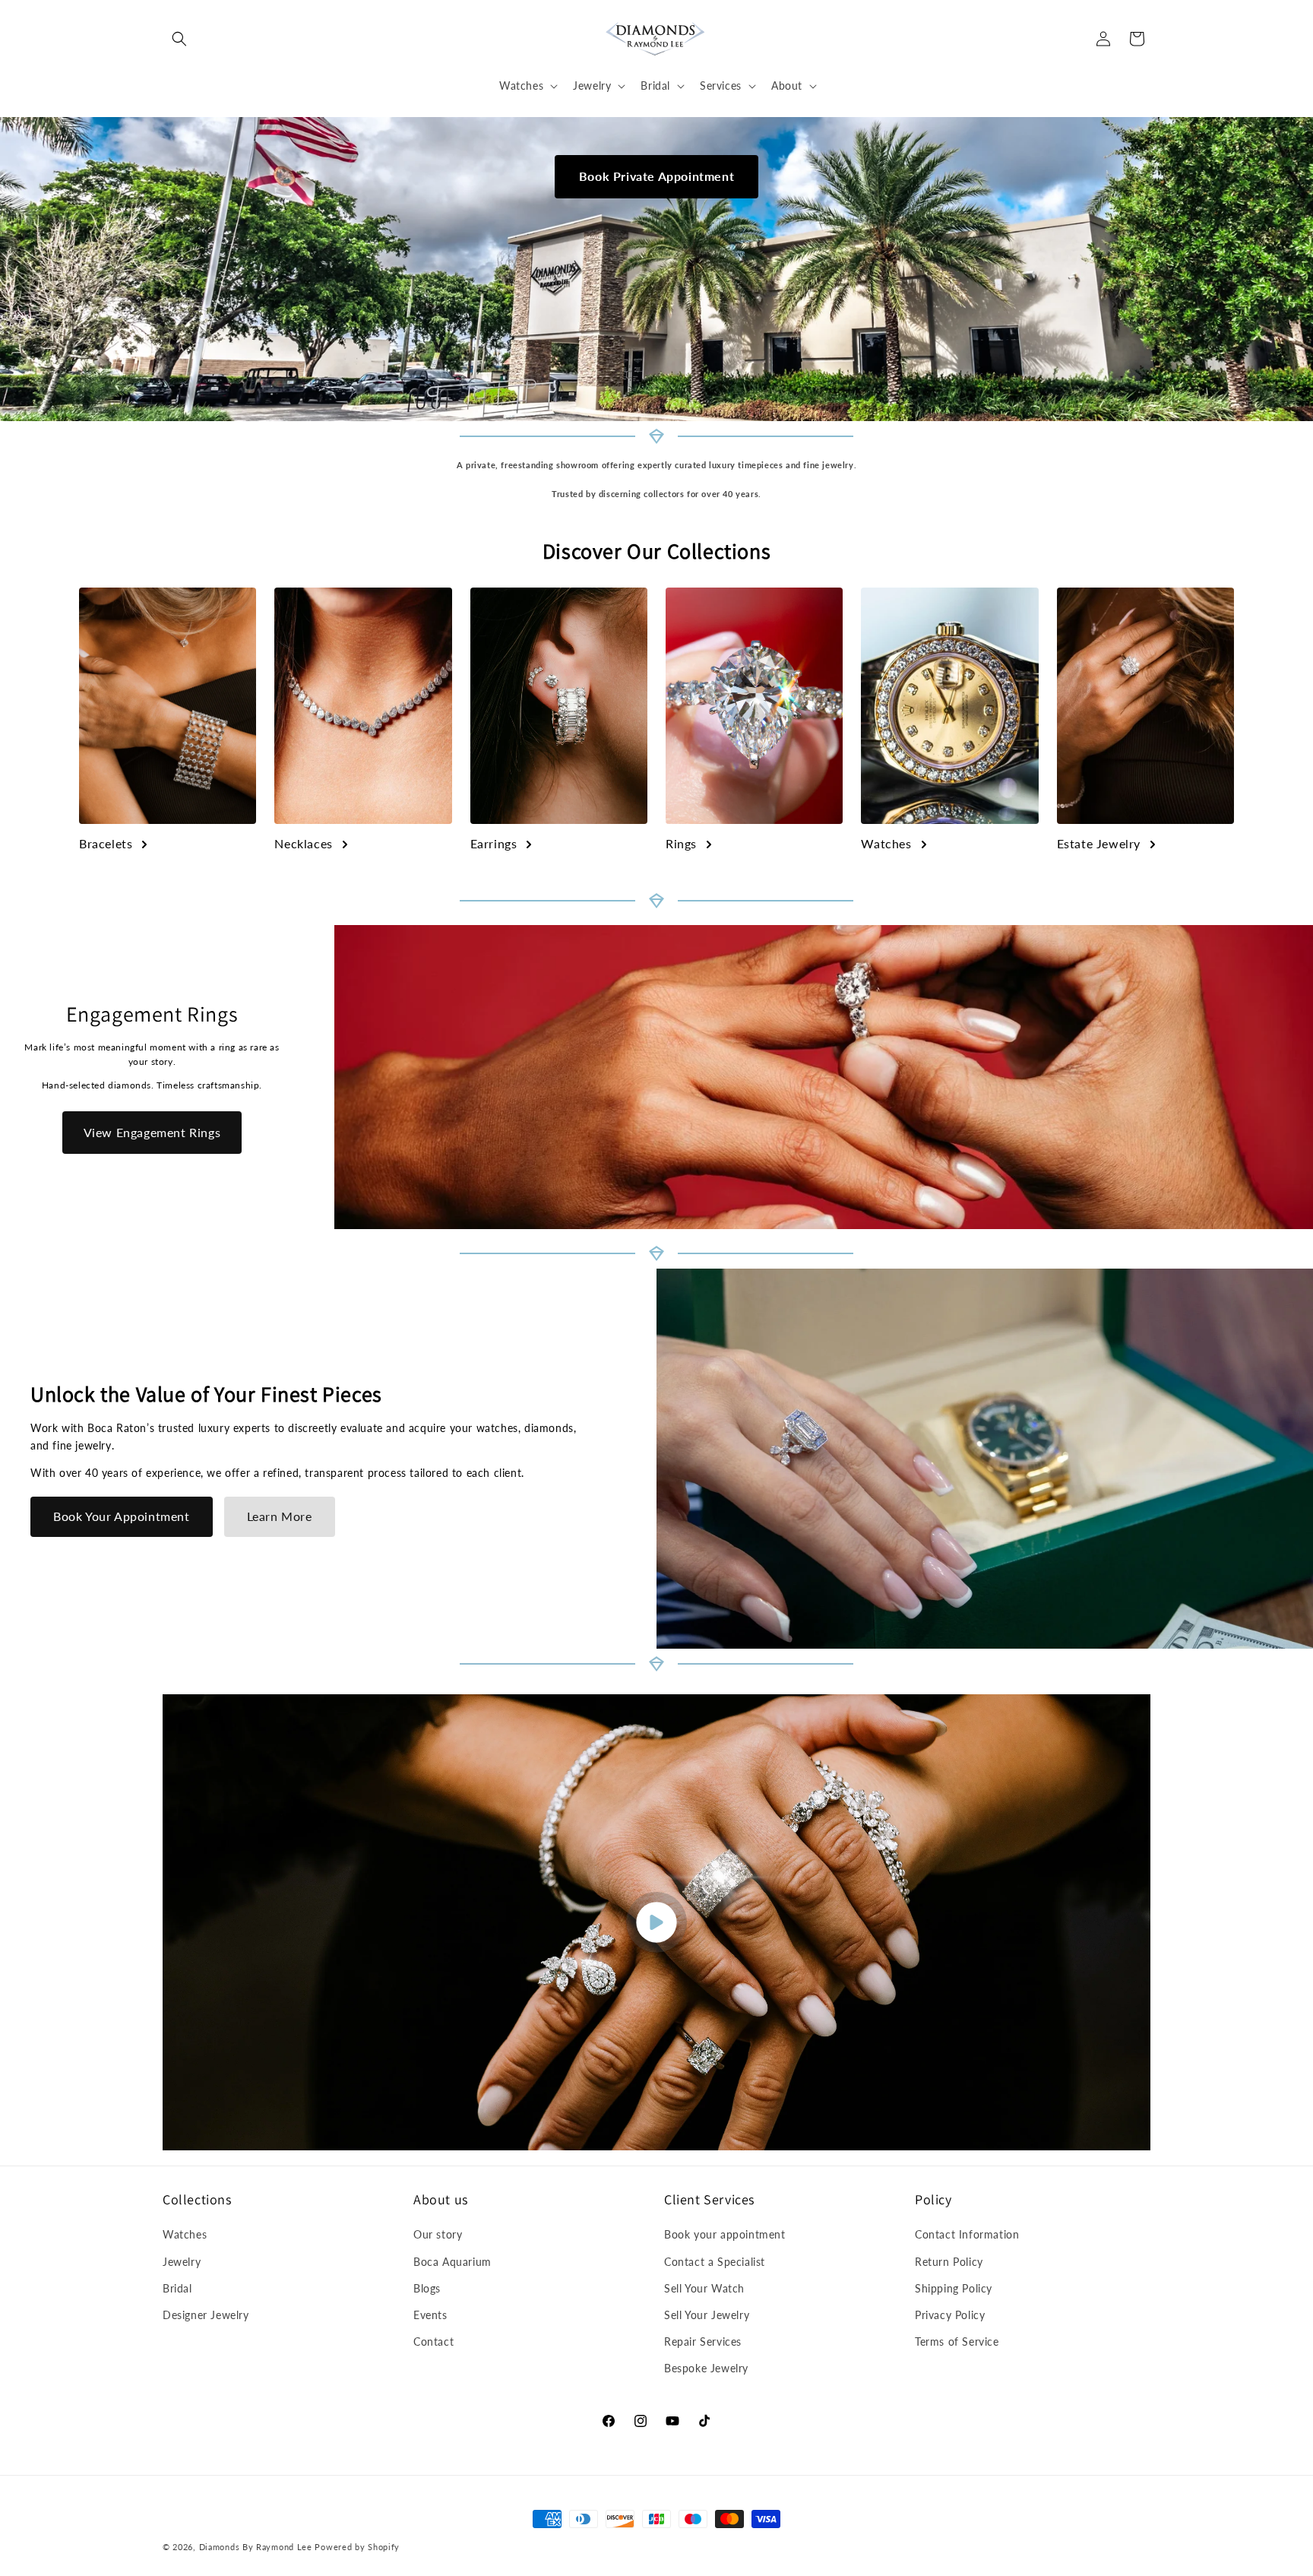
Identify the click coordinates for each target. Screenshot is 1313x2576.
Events (430, 2315)
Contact (433, 2342)
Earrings (494, 843)
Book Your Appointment (122, 1516)
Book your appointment (725, 2234)
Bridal (177, 2288)
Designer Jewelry (206, 2315)
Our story (438, 2234)
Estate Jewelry (1099, 843)
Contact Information (967, 2234)
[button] (179, 39)
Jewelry (182, 2262)
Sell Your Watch (704, 2288)
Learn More (280, 1516)
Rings (681, 843)
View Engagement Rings (152, 1132)
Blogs (427, 2288)
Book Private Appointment (656, 176)
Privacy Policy (950, 2315)
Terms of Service (957, 2342)
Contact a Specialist (715, 2262)
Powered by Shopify (357, 2547)
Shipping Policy (954, 2288)
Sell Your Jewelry (707, 2315)
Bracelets (106, 843)
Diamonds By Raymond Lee (256, 2547)
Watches (886, 843)
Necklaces (303, 843)
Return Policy (949, 2262)
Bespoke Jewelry (706, 2368)
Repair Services (703, 2342)
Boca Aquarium (452, 2262)
